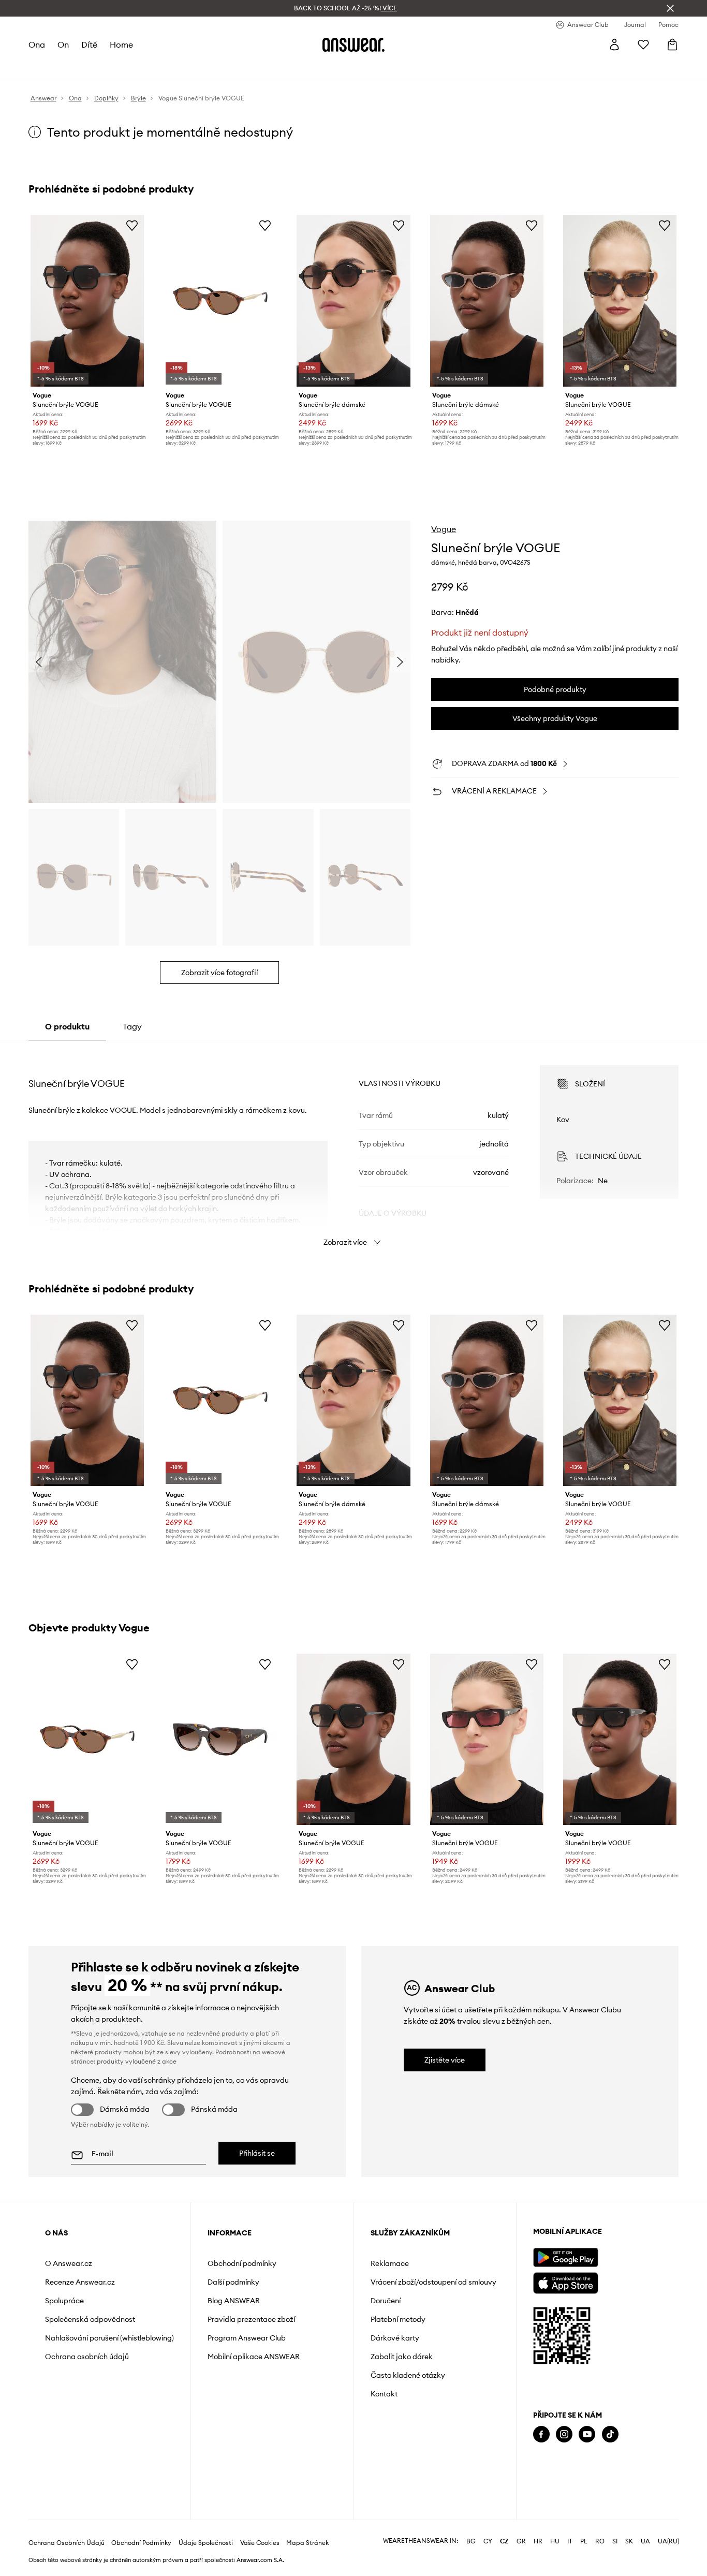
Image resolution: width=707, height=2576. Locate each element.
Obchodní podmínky (242, 2263)
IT (570, 2541)
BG (471, 2541)
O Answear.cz (69, 2263)
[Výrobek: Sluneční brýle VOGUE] (87, 301)
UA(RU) (668, 2541)
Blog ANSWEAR (234, 2301)
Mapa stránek (307, 2543)
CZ (504, 2541)
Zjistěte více (445, 2060)
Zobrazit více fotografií (219, 973)
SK (629, 2541)
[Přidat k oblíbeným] (132, 225)
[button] (122, 662)
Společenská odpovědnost (90, 2319)
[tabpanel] (354, 1146)
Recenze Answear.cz (80, 2282)
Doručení (386, 2301)
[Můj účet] (614, 45)
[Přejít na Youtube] (587, 2434)
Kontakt (384, 2394)
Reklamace (390, 2263)
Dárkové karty (395, 2338)
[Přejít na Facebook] (541, 2434)
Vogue (444, 529)
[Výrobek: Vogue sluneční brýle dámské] (353, 301)
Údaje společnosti (206, 2543)
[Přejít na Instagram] (564, 2434)
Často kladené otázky (408, 2375)
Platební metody (398, 2319)
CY (488, 2541)
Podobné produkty (555, 689)
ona (37, 45)
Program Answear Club (247, 2338)
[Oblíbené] (643, 45)
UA (645, 2541)
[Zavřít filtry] (670, 8)
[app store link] (565, 2282)
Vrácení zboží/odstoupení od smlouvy (433, 2282)
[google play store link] (565, 2257)
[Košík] (672, 45)
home (121, 45)
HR (538, 2541)
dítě (89, 45)
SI (615, 2541)
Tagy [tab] (132, 1026)
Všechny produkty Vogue (555, 718)
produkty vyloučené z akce (137, 2061)
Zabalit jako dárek (402, 2357)
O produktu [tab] (67, 1026)
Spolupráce (64, 2301)
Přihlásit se (257, 2153)
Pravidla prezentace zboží (251, 2319)
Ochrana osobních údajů (87, 2357)
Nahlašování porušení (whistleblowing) (109, 2338)
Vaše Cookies (260, 2543)
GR (521, 2541)
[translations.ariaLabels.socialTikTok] (610, 2434)
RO (600, 2541)
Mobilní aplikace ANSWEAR (254, 2357)
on (63, 45)
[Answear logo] (353, 45)
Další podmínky (233, 2282)
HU (555, 2541)
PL (584, 2541)
